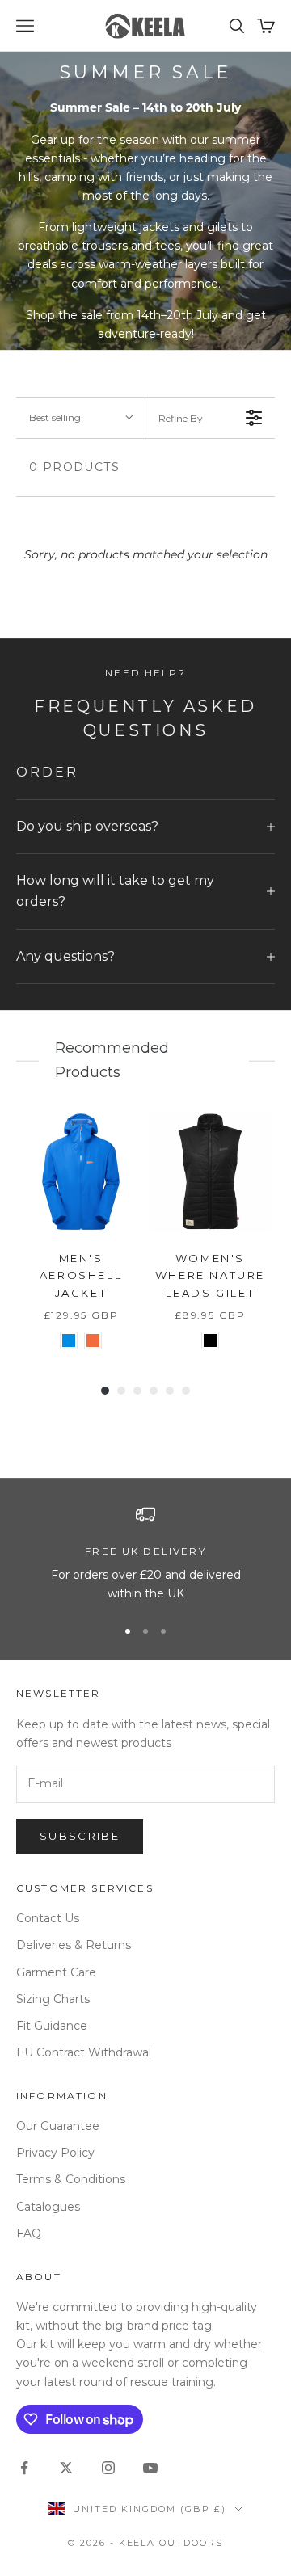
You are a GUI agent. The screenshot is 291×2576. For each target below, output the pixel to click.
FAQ (29, 2233)
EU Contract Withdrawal (84, 2052)
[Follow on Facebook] (24, 2468)
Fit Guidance (52, 2026)
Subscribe (80, 1836)
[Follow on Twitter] (66, 2468)
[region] (145, 1554)
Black (210, 1341)
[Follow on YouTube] (150, 2468)
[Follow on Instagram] (108, 2468)
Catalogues (48, 2207)
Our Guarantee (58, 2126)
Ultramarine (69, 1341)
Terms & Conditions (71, 2179)
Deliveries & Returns (74, 1945)
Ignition (93, 1341)
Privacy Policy (55, 2153)
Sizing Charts (53, 1999)
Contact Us (48, 1918)
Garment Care (56, 1972)
